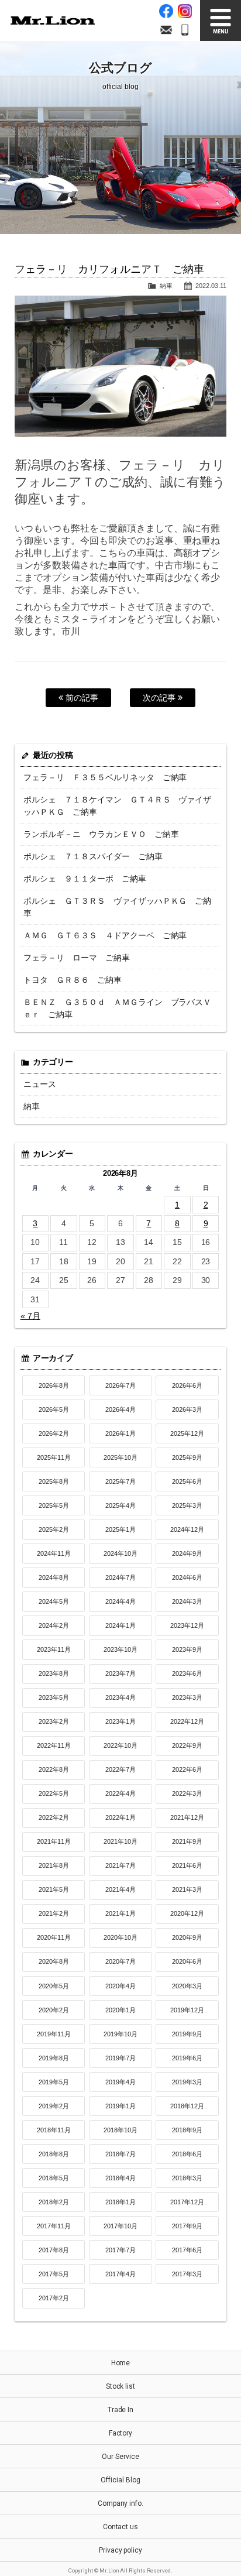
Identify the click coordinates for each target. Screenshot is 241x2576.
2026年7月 (120, 1385)
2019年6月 (187, 2058)
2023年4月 (120, 1697)
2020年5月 (54, 1986)
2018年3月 (187, 2178)
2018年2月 (54, 2202)
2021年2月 (54, 1913)
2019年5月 (54, 2082)
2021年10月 (120, 1841)
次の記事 (160, 698)
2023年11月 (54, 1649)
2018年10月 (120, 2130)
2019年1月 (120, 2106)
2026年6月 (187, 1385)
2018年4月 (120, 2178)
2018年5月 (54, 2178)
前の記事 (81, 698)
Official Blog (120, 2480)
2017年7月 (120, 2250)
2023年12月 (187, 1625)
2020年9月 (187, 1937)
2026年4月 (120, 1409)
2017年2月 (54, 2298)
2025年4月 (120, 1505)
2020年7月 (120, 1961)
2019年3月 (187, 2082)
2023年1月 (120, 1721)
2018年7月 (120, 2154)
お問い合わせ (166, 30)
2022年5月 (54, 1793)
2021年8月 (54, 1865)
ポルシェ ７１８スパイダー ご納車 (93, 856)
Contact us (121, 2527)
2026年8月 (54, 1385)
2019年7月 (120, 2058)
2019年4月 (120, 2082)
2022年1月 (120, 1817)
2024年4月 (120, 1601)
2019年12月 (187, 2010)
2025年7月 (120, 1481)
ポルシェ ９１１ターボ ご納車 (85, 879)
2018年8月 (54, 2154)
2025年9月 (187, 1457)
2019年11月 (54, 2034)
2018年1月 (120, 2202)
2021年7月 (120, 1865)
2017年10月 (120, 2226)
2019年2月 (54, 2106)
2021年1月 (120, 1913)
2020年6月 (187, 1961)
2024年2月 (54, 1625)
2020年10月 (120, 1937)
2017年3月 (187, 2274)
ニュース (40, 1084)
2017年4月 (120, 2274)
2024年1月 (120, 1625)
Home (121, 2363)
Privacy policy (121, 2550)
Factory (121, 2433)
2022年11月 (54, 1745)
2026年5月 (54, 1409)
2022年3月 (187, 1793)
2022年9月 (187, 1745)
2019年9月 (187, 2034)
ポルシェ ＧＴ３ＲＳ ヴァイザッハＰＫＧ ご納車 (118, 907)
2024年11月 (54, 1553)
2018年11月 (54, 2130)
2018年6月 (187, 2154)
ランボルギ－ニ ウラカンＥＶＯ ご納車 (101, 834)
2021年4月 (120, 1889)
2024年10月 (120, 1553)
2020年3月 (187, 1986)
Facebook (166, 11)
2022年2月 (54, 1817)
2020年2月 (54, 2010)
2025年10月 (120, 1457)
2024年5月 (54, 1601)
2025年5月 (54, 1505)
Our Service (120, 2457)
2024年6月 (187, 1577)
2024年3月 (187, 1601)
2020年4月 (120, 1986)
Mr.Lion (53, 20)
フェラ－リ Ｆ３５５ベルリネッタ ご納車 (105, 777)
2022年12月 (187, 1721)
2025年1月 (120, 1529)
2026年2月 (54, 1433)
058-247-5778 (185, 30)
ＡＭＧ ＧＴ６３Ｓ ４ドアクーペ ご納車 (105, 935)
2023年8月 (54, 1673)
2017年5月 (54, 2274)
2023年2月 (54, 1721)
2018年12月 (187, 2106)
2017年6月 (187, 2250)
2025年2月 (54, 1529)
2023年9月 (187, 1649)
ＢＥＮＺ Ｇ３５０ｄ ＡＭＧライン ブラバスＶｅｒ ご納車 (118, 1008)
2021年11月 (54, 1841)
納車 (166, 286)
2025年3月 (187, 1505)
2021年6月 (187, 1865)
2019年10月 (120, 2034)
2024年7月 (120, 1577)
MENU (221, 20)
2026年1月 (120, 1433)
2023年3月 (187, 1697)
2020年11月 (54, 1937)
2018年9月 (187, 2130)
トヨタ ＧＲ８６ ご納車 (73, 980)
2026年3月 (187, 1409)
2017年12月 (187, 2202)
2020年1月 (120, 2010)
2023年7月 (120, 1673)
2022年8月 (54, 1769)
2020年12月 (187, 1913)
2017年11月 (54, 2226)
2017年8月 (54, 2250)
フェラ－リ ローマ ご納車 (77, 958)
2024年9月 (187, 1553)
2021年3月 (187, 1889)
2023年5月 (54, 1697)
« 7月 (30, 1316)
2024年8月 (54, 1577)
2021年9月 (187, 1841)
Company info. (121, 2503)
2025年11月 (54, 1457)
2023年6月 (187, 1673)
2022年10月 (120, 1745)
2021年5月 (54, 1889)
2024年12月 (187, 1529)
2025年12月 (187, 1433)
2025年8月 (54, 1481)
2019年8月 (54, 2058)
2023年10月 (120, 1649)
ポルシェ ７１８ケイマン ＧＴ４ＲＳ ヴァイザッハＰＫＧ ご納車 (118, 806)
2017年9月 (187, 2226)
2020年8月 (54, 1961)
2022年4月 (120, 1793)
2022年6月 (187, 1769)
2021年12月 (187, 1817)
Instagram (185, 11)
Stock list (121, 2386)
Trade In (121, 2410)
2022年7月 (120, 1769)
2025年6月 (187, 1481)
